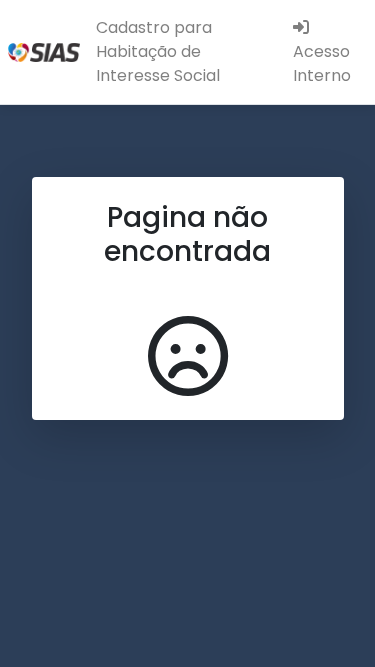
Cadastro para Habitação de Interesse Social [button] (158, 51)
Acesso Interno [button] (322, 63)
